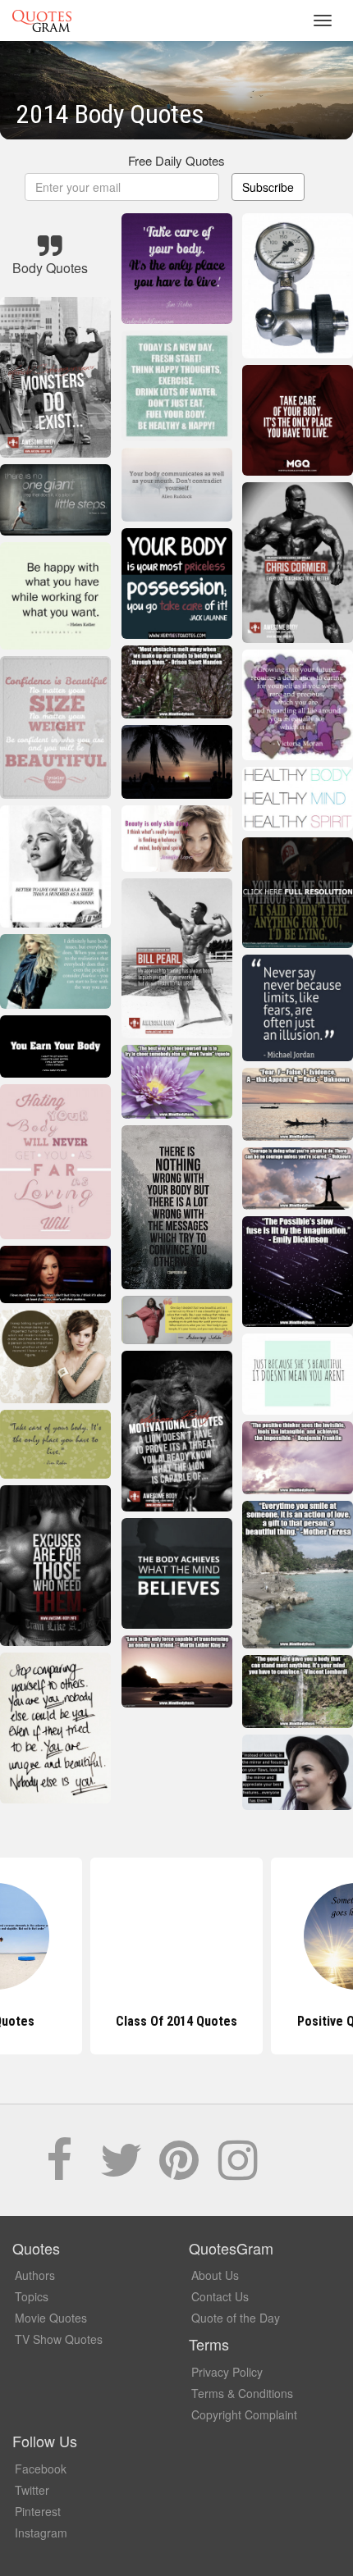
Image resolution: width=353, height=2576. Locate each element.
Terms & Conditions (242, 2393)
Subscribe (268, 187)
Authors (35, 2275)
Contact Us (220, 2296)
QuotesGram (42, 21)
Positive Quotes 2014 (176, 2021)
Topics (32, 2296)
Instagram (41, 2533)
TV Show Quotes (59, 2339)
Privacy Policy (227, 2372)
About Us (215, 2275)
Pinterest (38, 2511)
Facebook (41, 2469)
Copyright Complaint (244, 2414)
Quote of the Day (236, 2318)
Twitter (32, 2490)
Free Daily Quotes (176, 160)
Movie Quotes (51, 2318)
